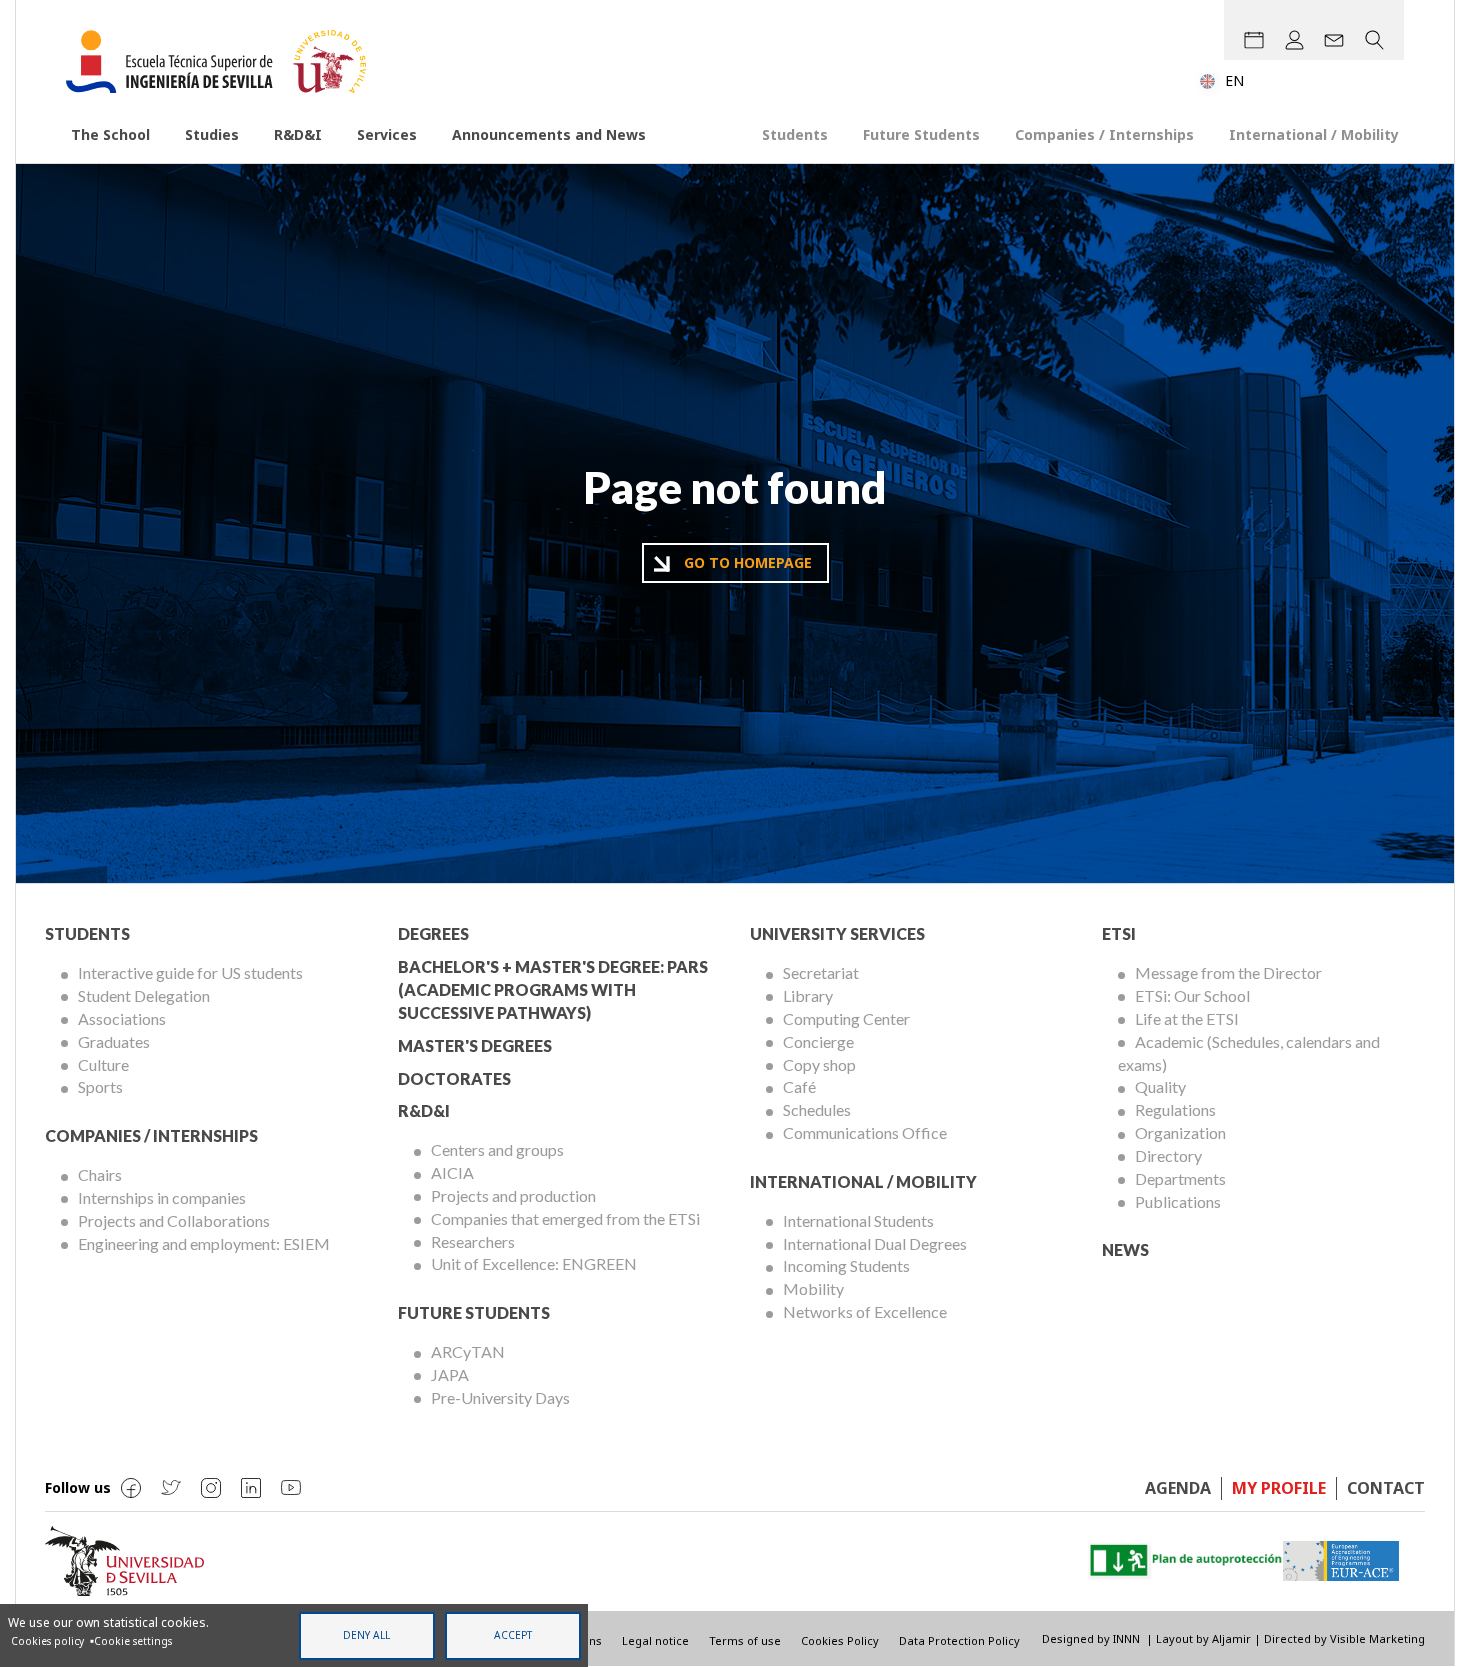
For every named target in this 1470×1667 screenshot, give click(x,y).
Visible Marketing (1377, 1638)
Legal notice (655, 1640)
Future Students (921, 134)
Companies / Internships (1104, 134)
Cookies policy (47, 1641)
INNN (1126, 1638)
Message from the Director (1228, 972)
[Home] (224, 61)
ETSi (1119, 933)
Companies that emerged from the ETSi (565, 1218)
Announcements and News (549, 134)
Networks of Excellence (865, 1311)
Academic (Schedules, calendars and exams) (1249, 1053)
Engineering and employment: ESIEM (204, 1243)
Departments (1180, 1178)
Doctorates (454, 1078)
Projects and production (513, 1195)
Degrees (433, 933)
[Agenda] (1254, 40)
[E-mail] (1334, 40)
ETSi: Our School (1192, 995)
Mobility (813, 1288)
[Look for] (1374, 40)
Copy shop (819, 1064)
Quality (1160, 1086)
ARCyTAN (468, 1351)
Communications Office (865, 1132)
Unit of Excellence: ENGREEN (534, 1263)
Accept (513, 1635)
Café (799, 1086)
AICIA (452, 1172)
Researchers (473, 1241)
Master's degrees (475, 1045)
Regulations (1175, 1109)
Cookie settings (133, 1641)
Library (808, 995)
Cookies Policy (840, 1640)
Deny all (366, 1635)
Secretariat (821, 972)
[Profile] (1294, 40)
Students (795, 134)
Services (387, 134)
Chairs (100, 1174)
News (1125, 1249)
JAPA (450, 1374)
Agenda (1178, 1488)
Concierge (818, 1041)
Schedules (817, 1109)
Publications (1178, 1201)
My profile (1279, 1488)
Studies (212, 134)
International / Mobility (1314, 134)
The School (110, 134)
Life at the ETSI (1187, 1018)
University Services (837, 933)
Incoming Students (846, 1265)
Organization (1180, 1132)
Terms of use (745, 1640)
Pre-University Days (500, 1397)
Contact (1386, 1488)
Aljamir (1231, 1638)
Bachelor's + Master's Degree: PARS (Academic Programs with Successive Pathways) (553, 989)
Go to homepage (748, 562)
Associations (122, 1018)
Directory (1168, 1155)
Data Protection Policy (959, 1640)
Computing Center (846, 1018)
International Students (858, 1220)
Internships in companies (162, 1197)
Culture (103, 1064)
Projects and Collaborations (174, 1220)
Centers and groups (497, 1149)
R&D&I (298, 134)
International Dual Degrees (875, 1243)
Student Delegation (144, 995)
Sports (100, 1086)
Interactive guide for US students (190, 972)
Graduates (114, 1041)
